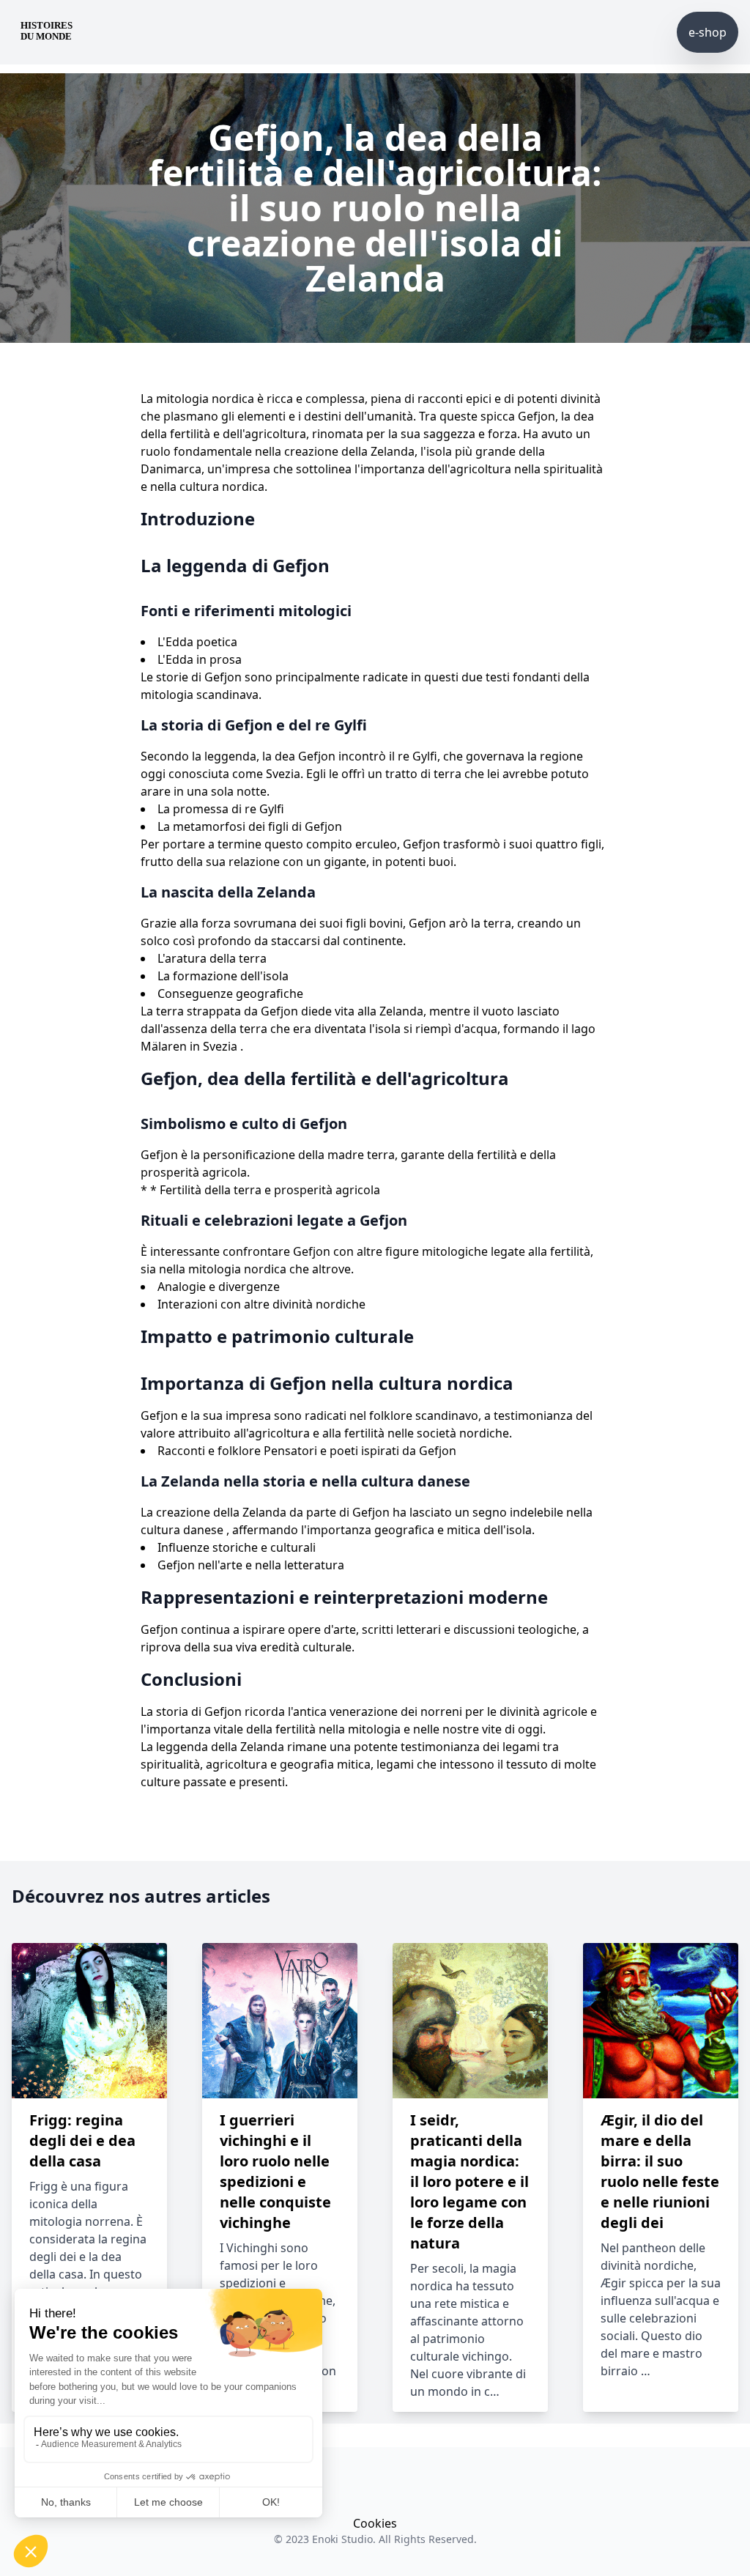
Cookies (375, 2523)
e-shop (708, 32)
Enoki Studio (342, 2539)
